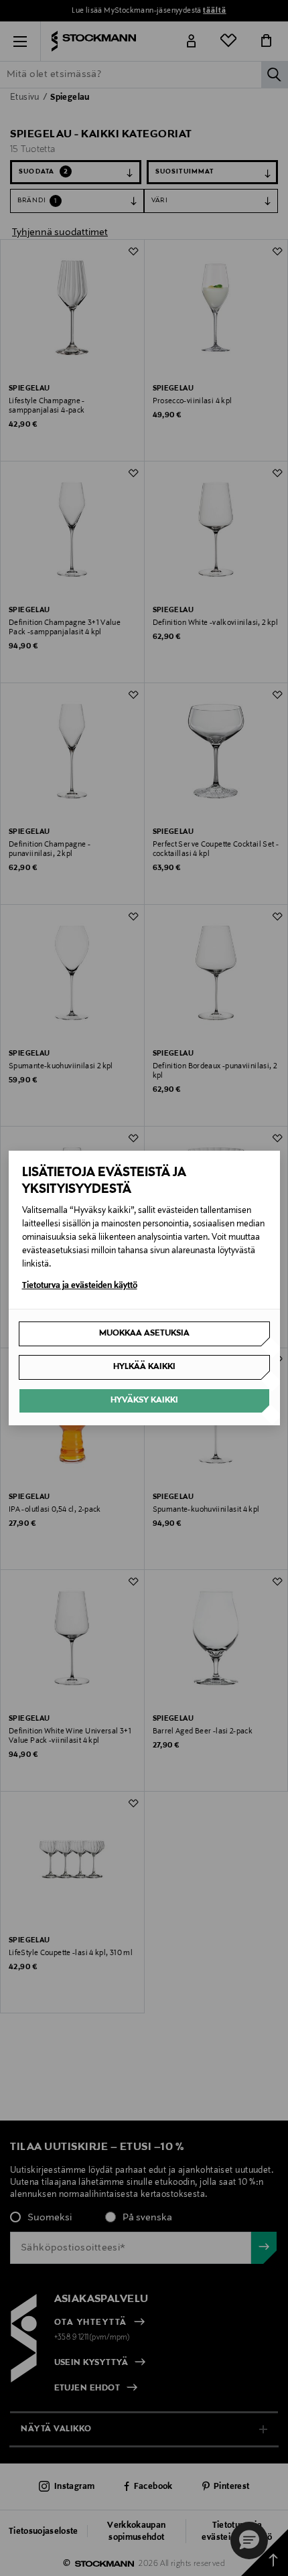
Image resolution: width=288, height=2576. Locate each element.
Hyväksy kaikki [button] (144, 1401)
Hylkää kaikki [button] (144, 1367)
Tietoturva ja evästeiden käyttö (80, 1286)
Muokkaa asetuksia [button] (144, 1334)
